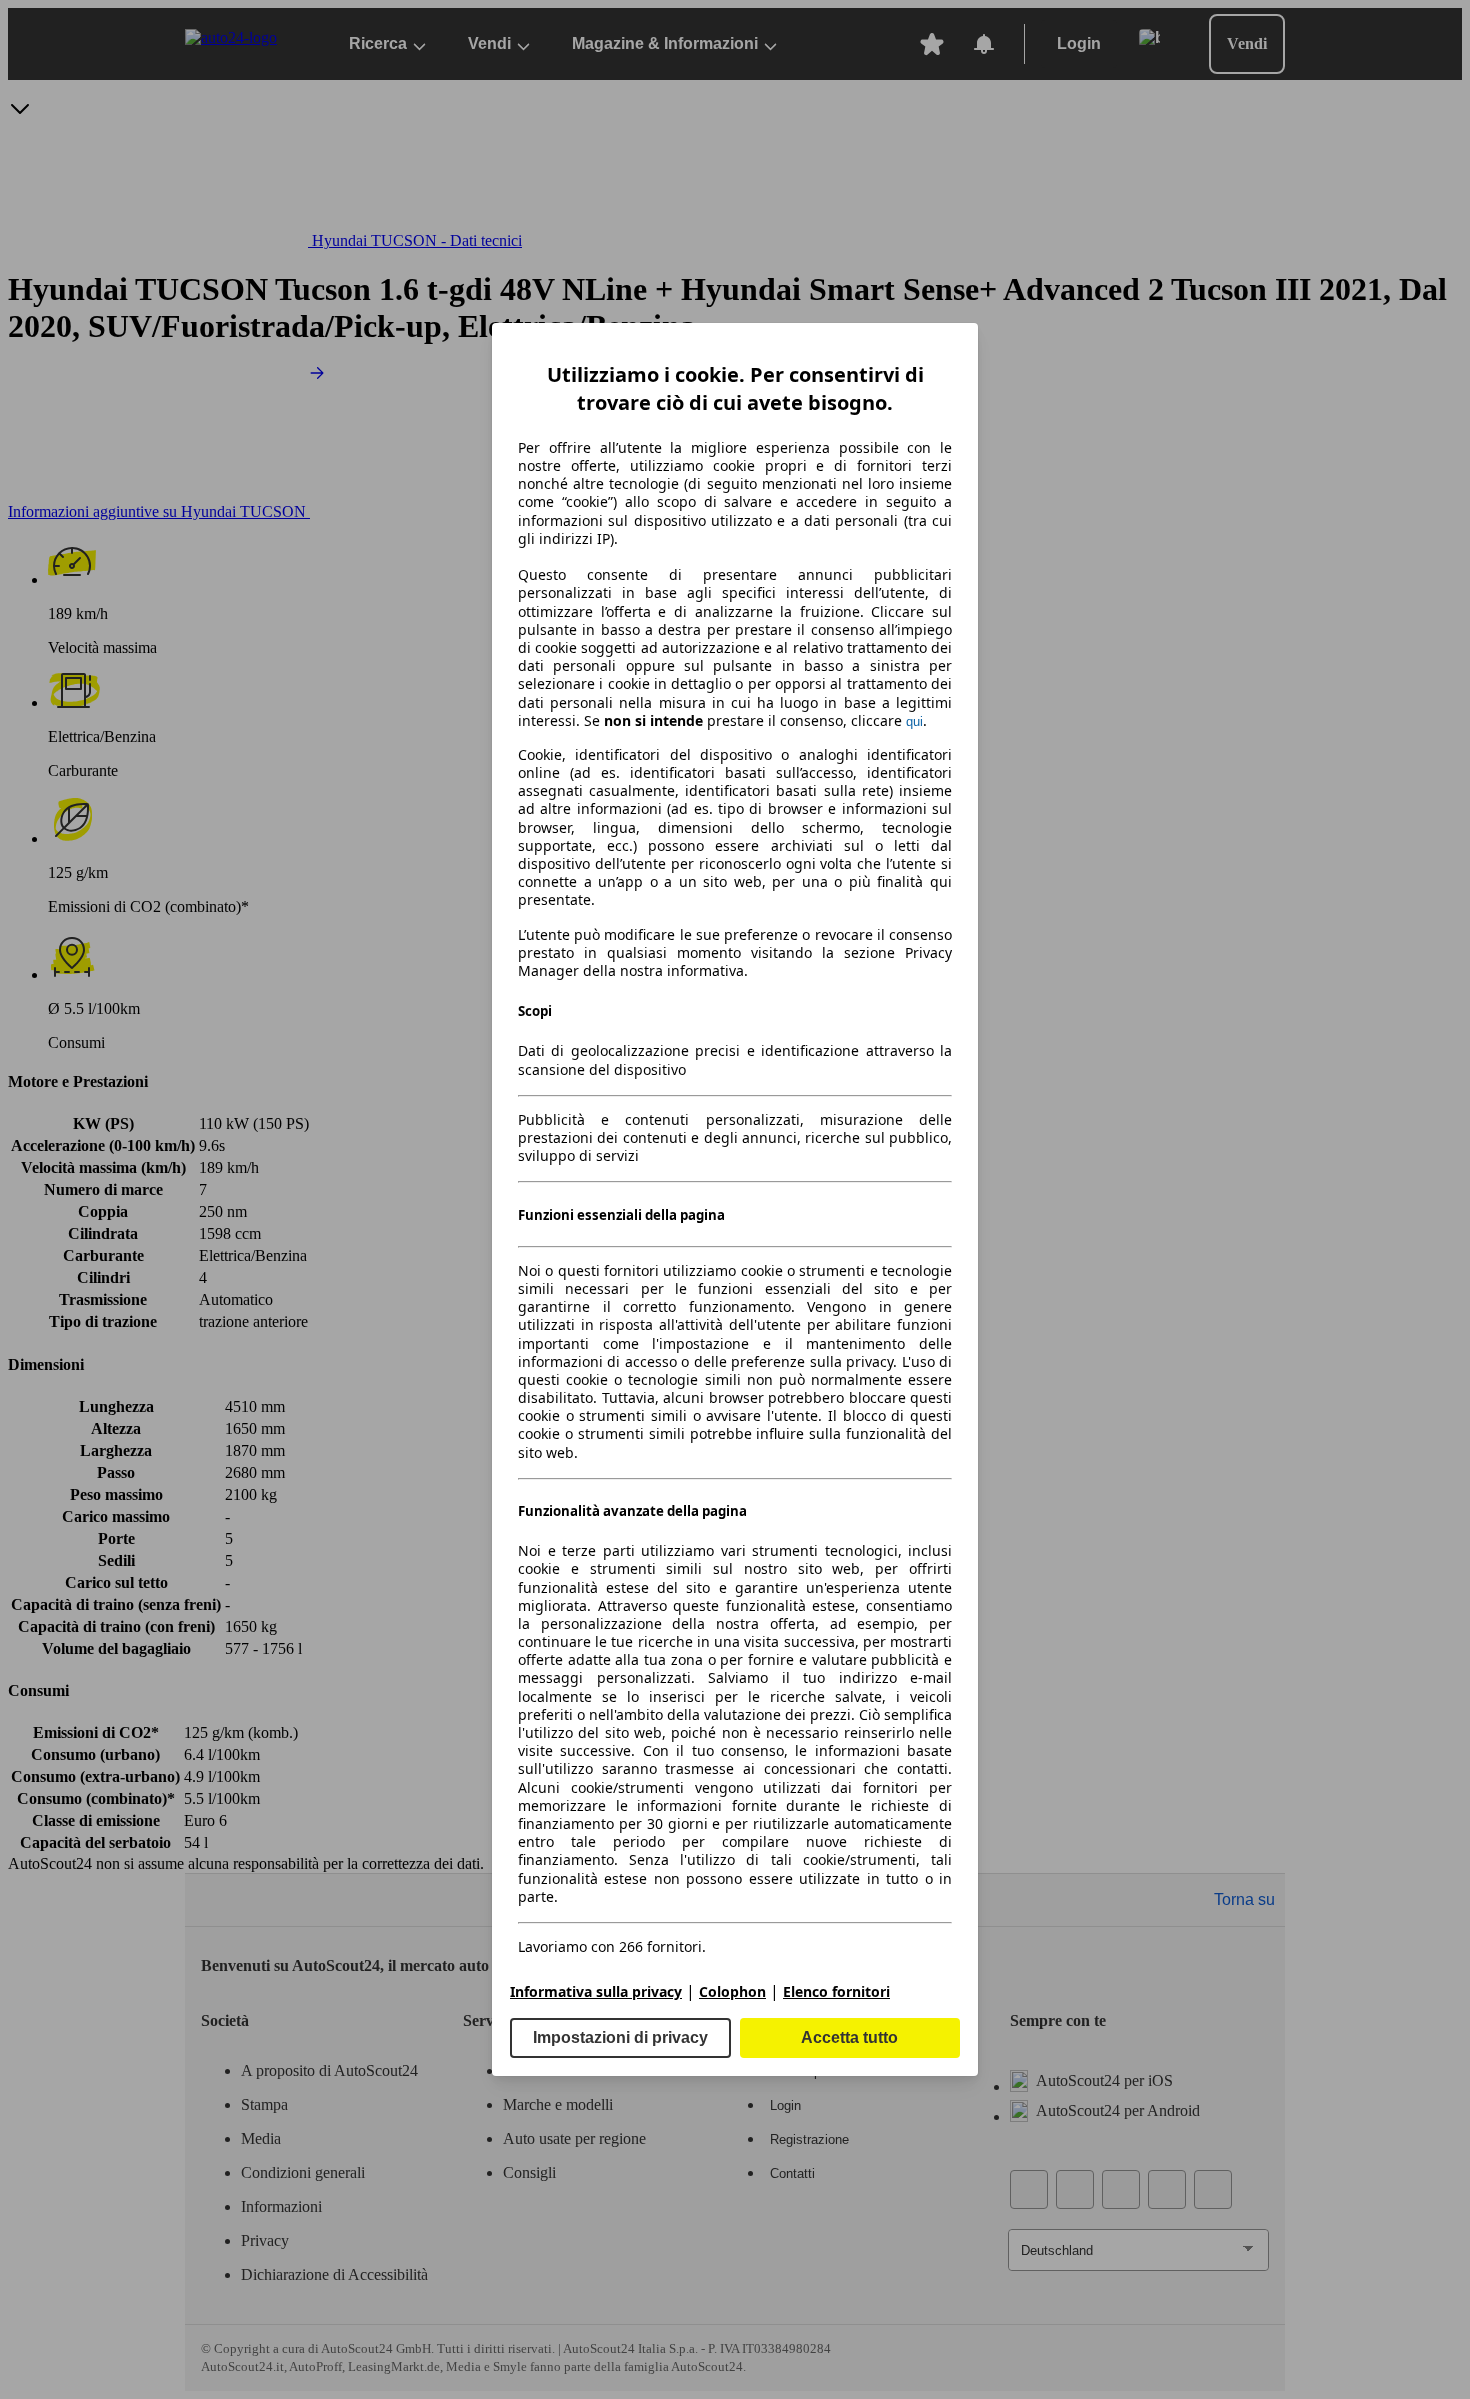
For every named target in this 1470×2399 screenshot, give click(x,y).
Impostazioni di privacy (620, 2037)
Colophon (732, 1991)
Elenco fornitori (836, 1991)
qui (914, 721)
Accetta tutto (849, 2037)
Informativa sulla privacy (596, 1991)
